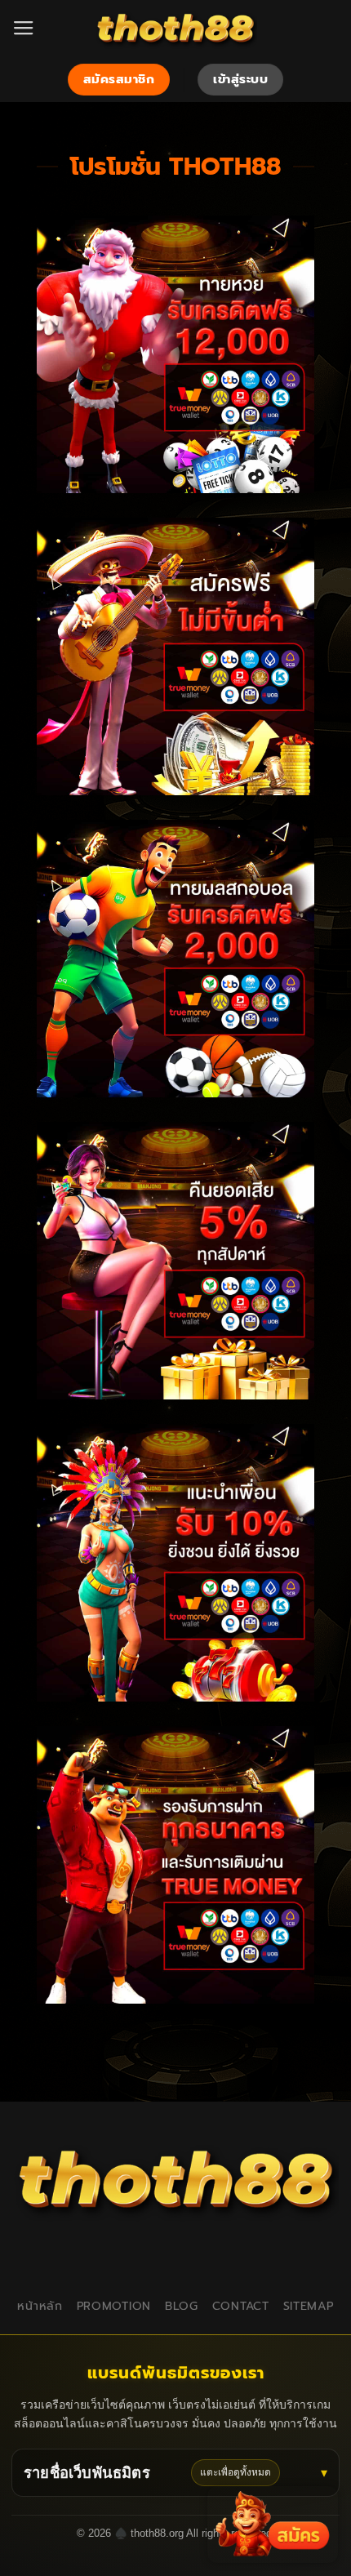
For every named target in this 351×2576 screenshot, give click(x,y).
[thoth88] (175, 29)
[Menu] (24, 29)
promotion (114, 2306)
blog (182, 2306)
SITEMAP (309, 2306)
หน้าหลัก (40, 2306)
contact (241, 2306)
